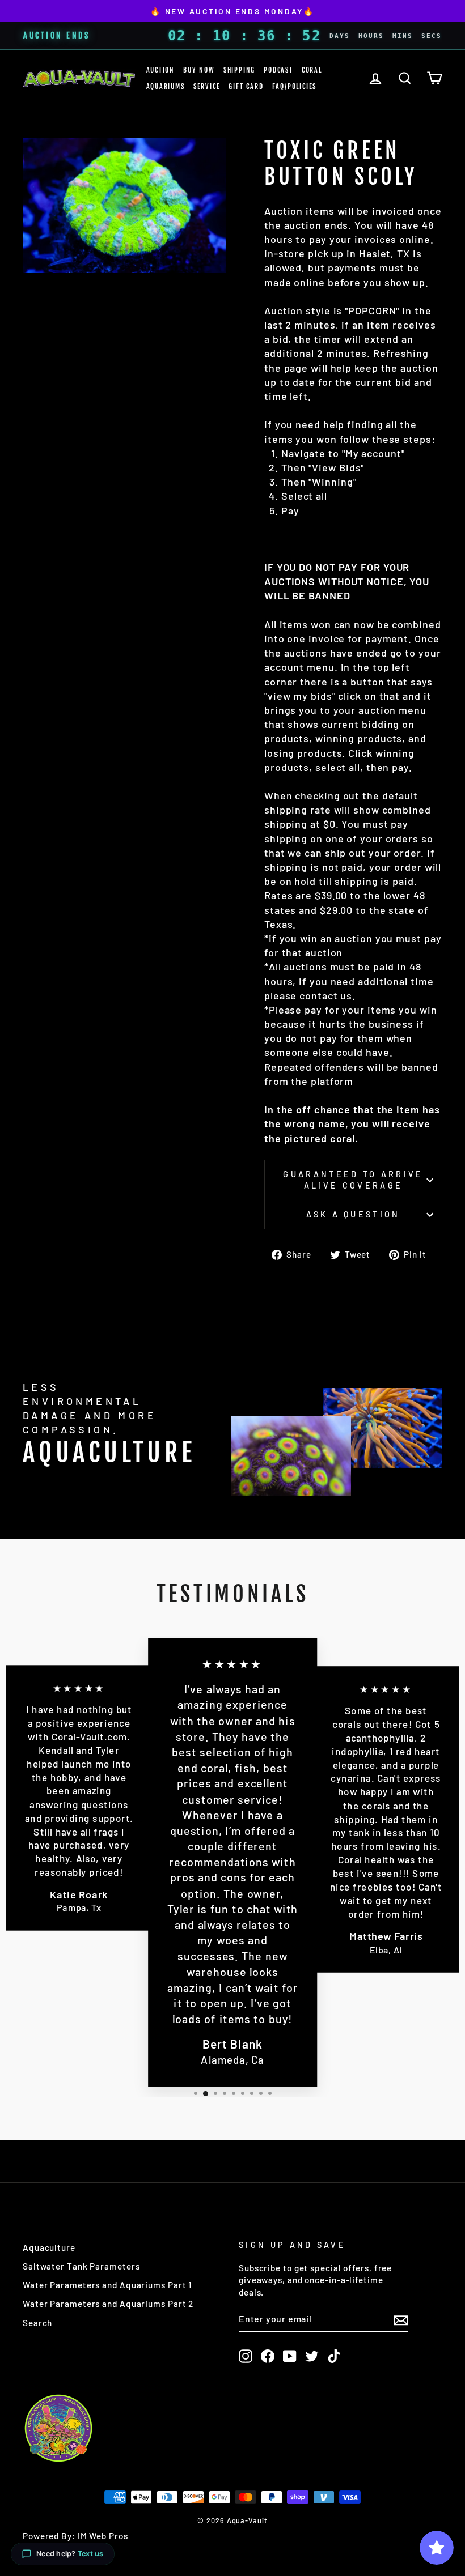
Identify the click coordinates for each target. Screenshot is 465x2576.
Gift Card (246, 86)
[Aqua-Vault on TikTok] (334, 2356)
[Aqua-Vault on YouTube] (290, 2356)
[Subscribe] (401, 2319)
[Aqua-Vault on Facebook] (268, 2356)
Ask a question (353, 1214)
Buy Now (199, 70)
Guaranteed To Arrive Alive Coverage (353, 1180)
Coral (312, 70)
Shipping (239, 70)
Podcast (278, 70)
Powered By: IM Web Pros (75, 2536)
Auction (161, 70)
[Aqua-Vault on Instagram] (246, 2356)
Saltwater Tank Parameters (81, 2266)
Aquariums (166, 86)
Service (207, 86)
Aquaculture (49, 2247)
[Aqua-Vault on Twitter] (312, 2356)
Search (37, 2323)
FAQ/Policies (295, 86)
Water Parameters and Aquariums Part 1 (107, 2285)
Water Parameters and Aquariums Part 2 (108, 2304)
